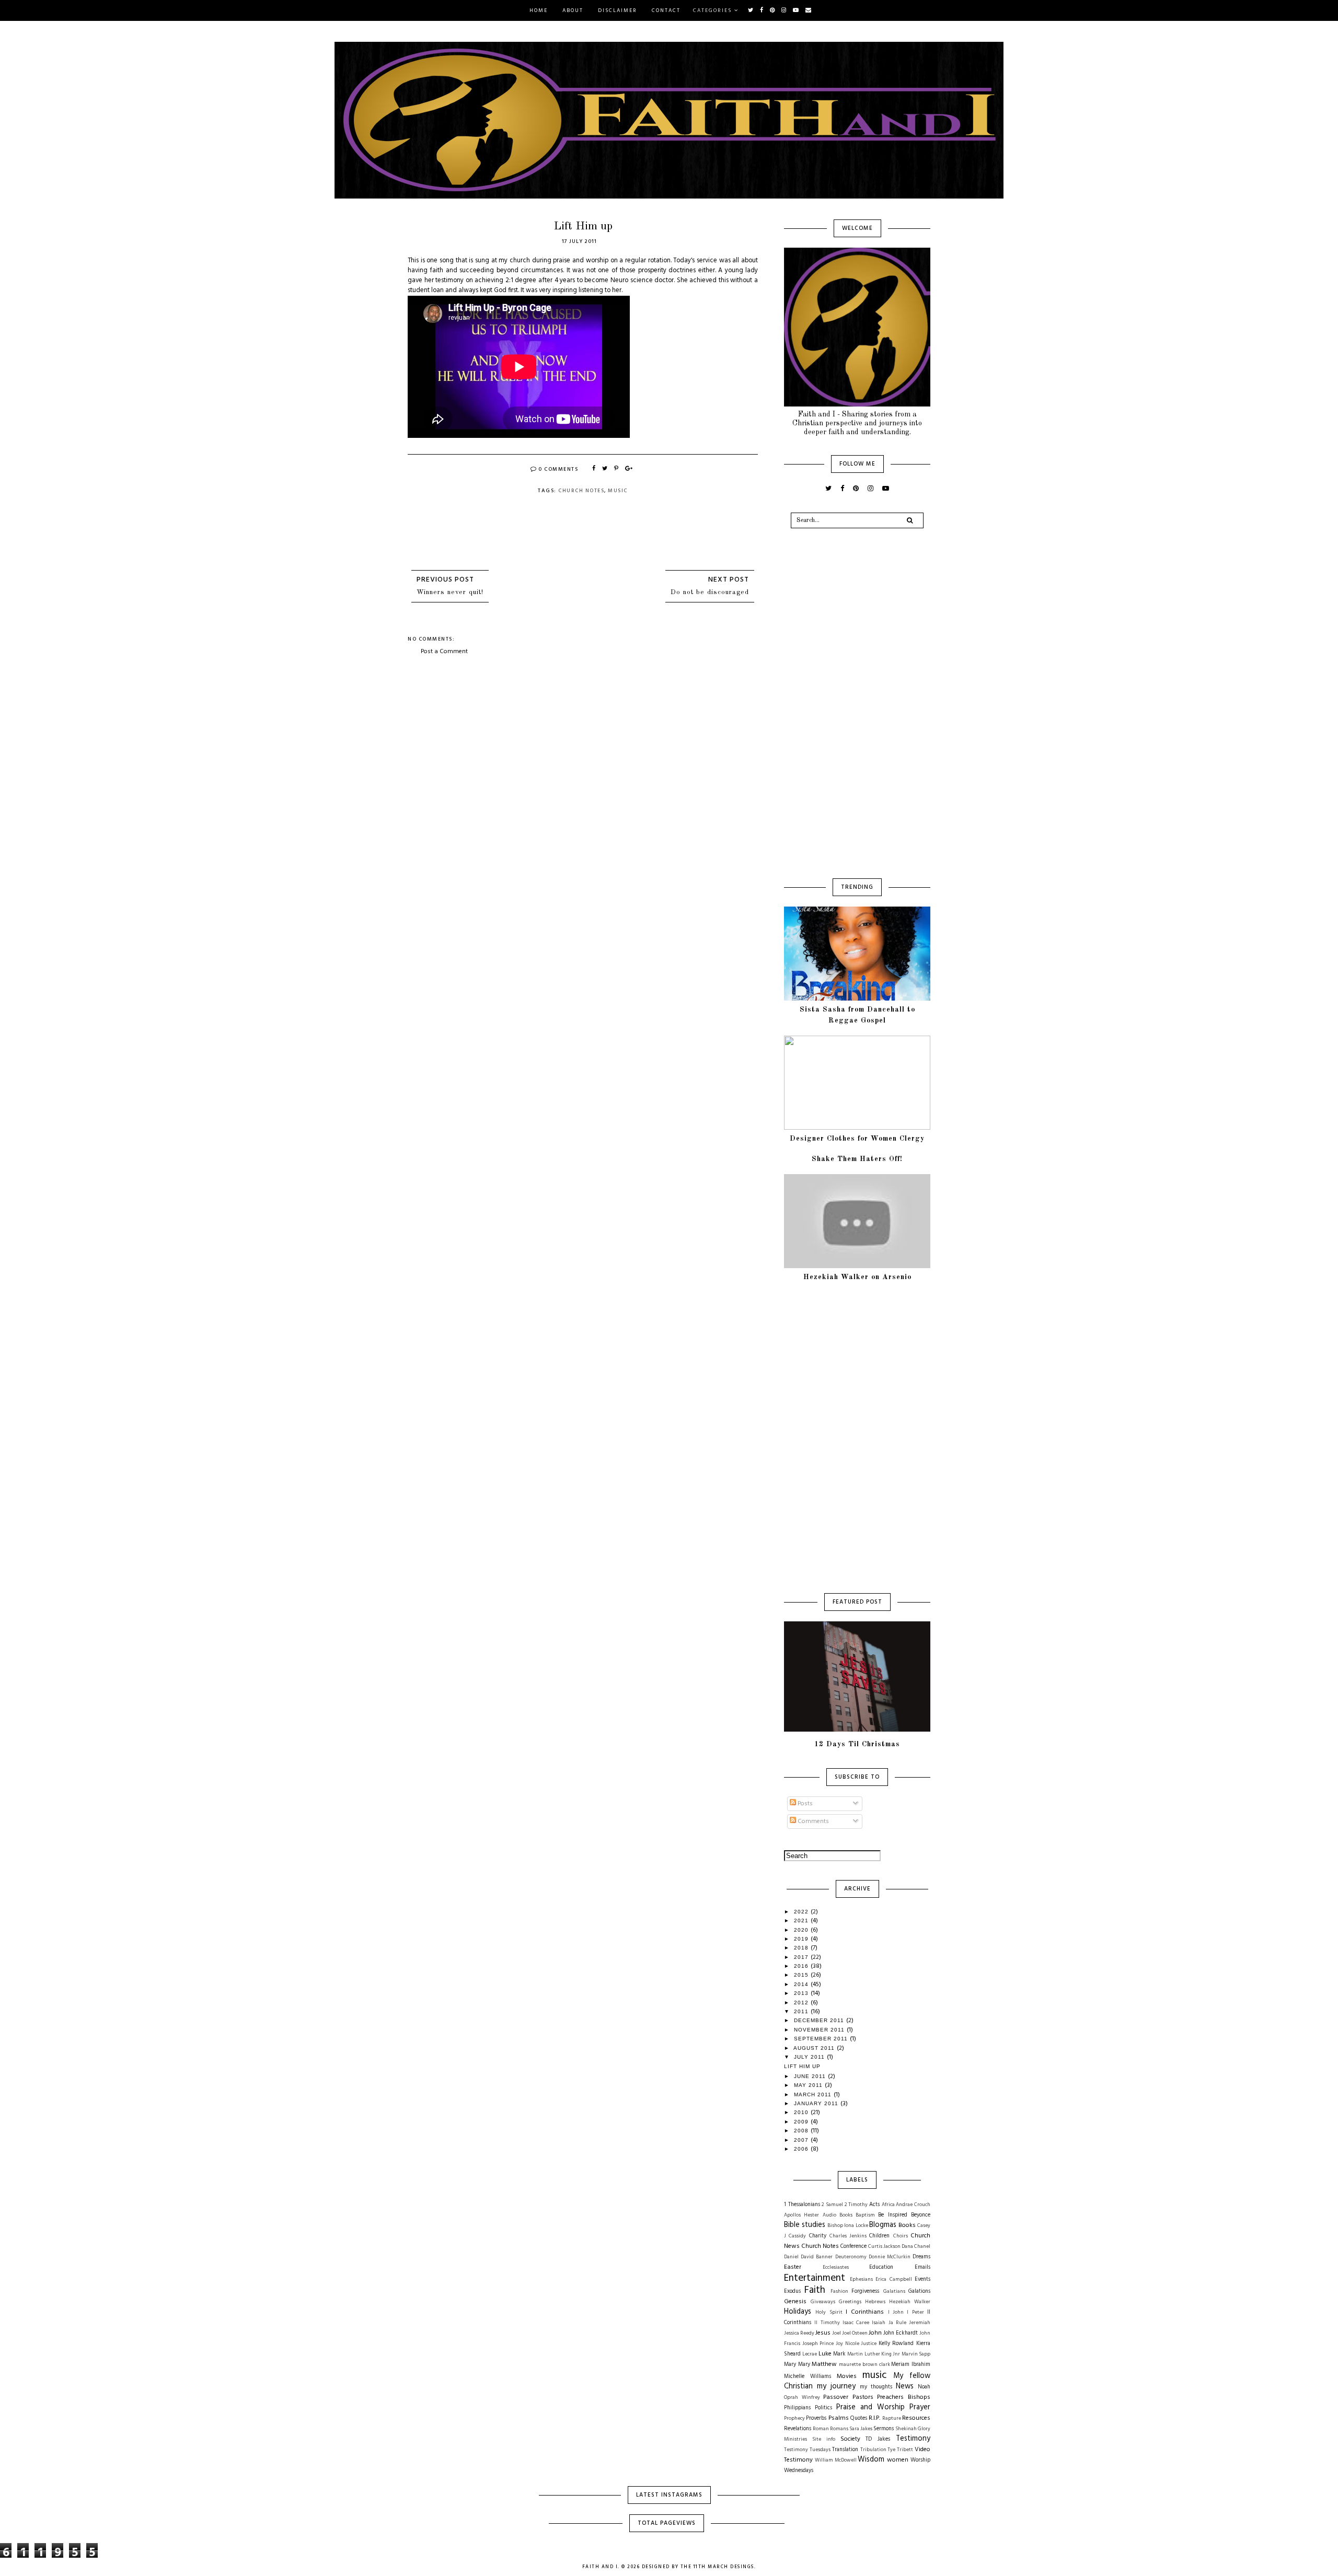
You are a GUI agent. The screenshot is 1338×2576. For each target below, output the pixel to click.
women (898, 2460)
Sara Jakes (861, 2429)
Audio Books (838, 2215)
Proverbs (816, 2418)
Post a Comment (444, 652)
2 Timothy (856, 2205)
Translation (845, 2450)
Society (850, 2439)
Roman (821, 2429)
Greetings (850, 2302)
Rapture (892, 2418)
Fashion (839, 2291)
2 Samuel (832, 2205)
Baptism (865, 2215)
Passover (836, 2397)
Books (907, 2225)
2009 (802, 2122)
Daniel (791, 2257)
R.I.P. (874, 2418)
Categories (713, 10)
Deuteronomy (851, 2257)
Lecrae (810, 2354)
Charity (818, 2236)
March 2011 (814, 2095)
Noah (924, 2387)
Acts (874, 2205)
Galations (919, 2291)
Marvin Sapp (916, 2354)
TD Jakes (878, 2439)
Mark (839, 2354)
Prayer (920, 2407)
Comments (812, 1821)
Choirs (901, 2236)
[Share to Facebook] (594, 469)
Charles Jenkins (848, 2236)
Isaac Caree (856, 2323)
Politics (823, 2408)
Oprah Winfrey (802, 2398)
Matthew (824, 2364)
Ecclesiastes (836, 2267)
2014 (802, 1984)
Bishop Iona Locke (847, 2226)
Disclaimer (618, 10)
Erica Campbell (894, 2279)
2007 (802, 2140)
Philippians (797, 2408)
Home (539, 10)
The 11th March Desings (717, 2567)
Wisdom (871, 2460)
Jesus (823, 2333)
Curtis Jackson (884, 2247)
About (573, 10)
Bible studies (805, 2225)
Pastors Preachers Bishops (891, 2397)
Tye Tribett (900, 2450)
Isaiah (879, 2323)
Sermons (884, 2429)
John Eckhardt (901, 2333)
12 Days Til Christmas (857, 1744)
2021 (802, 1921)
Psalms (839, 2418)
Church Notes (581, 491)
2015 (802, 1975)
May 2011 (809, 2085)
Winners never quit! (450, 592)
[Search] (910, 520)
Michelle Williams (808, 2377)
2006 (802, 2149)
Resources (916, 2418)
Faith (815, 2290)
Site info (824, 2439)
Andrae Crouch (913, 2205)
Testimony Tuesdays (807, 2450)
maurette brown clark (864, 2365)
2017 (802, 1957)
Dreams (921, 2257)
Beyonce (921, 2215)
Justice (869, 2344)
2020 (802, 1930)
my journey (836, 2387)
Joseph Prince (818, 2344)
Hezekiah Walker (910, 2302)
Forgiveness (865, 2291)
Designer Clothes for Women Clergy (857, 1139)
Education (881, 2267)
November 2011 (820, 2030)
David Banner (817, 2257)
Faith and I (600, 2567)
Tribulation (873, 2450)
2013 (802, 1993)
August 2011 (815, 2048)
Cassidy (797, 2236)
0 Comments (558, 469)
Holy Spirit (829, 2312)
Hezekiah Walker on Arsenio (857, 1277)
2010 (802, 2112)
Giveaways (823, 2302)
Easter (793, 2267)
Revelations (798, 2429)
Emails (922, 2267)
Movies (847, 2376)
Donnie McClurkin (890, 2257)
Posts (804, 1804)
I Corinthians (865, 2312)
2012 (802, 2003)
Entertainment (815, 2278)
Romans (839, 2429)
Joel (837, 2333)
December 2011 (820, 2020)
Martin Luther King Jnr (874, 2354)
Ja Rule (897, 2323)
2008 (802, 2131)
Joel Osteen (855, 2333)
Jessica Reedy (799, 2333)
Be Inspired (892, 2215)
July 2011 (810, 2057)
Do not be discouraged (710, 592)
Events (922, 2279)
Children (879, 2236)
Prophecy (794, 2418)
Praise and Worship (870, 2407)
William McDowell (836, 2460)
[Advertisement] (583, 735)
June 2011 (811, 2076)
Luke (825, 2354)
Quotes (859, 2418)
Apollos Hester (801, 2215)
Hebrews (875, 2302)
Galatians (894, 2291)
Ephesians (861, 2279)
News (905, 2387)
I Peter (915, 2312)
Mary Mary (797, 2365)
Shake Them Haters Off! (857, 1159)
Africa (888, 2205)
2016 (802, 1966)
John (875, 2333)
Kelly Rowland (896, 2344)
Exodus (792, 2291)
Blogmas (883, 2225)
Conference (853, 2247)
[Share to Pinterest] (617, 469)
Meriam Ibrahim (911, 2365)
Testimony (913, 2439)
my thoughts (876, 2387)
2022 (802, 1912)
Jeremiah (920, 2323)
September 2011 (822, 2039)
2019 (802, 1939)
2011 (802, 2011)
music (618, 491)
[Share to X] (605, 469)
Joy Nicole (847, 2344)
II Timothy (827, 2323)
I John (896, 2312)
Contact (666, 10)
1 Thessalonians (802, 2205)
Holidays (798, 2312)
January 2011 (817, 2103)
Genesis (795, 2302)
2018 (802, 1948)
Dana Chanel (916, 2247)
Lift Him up (802, 2066)
